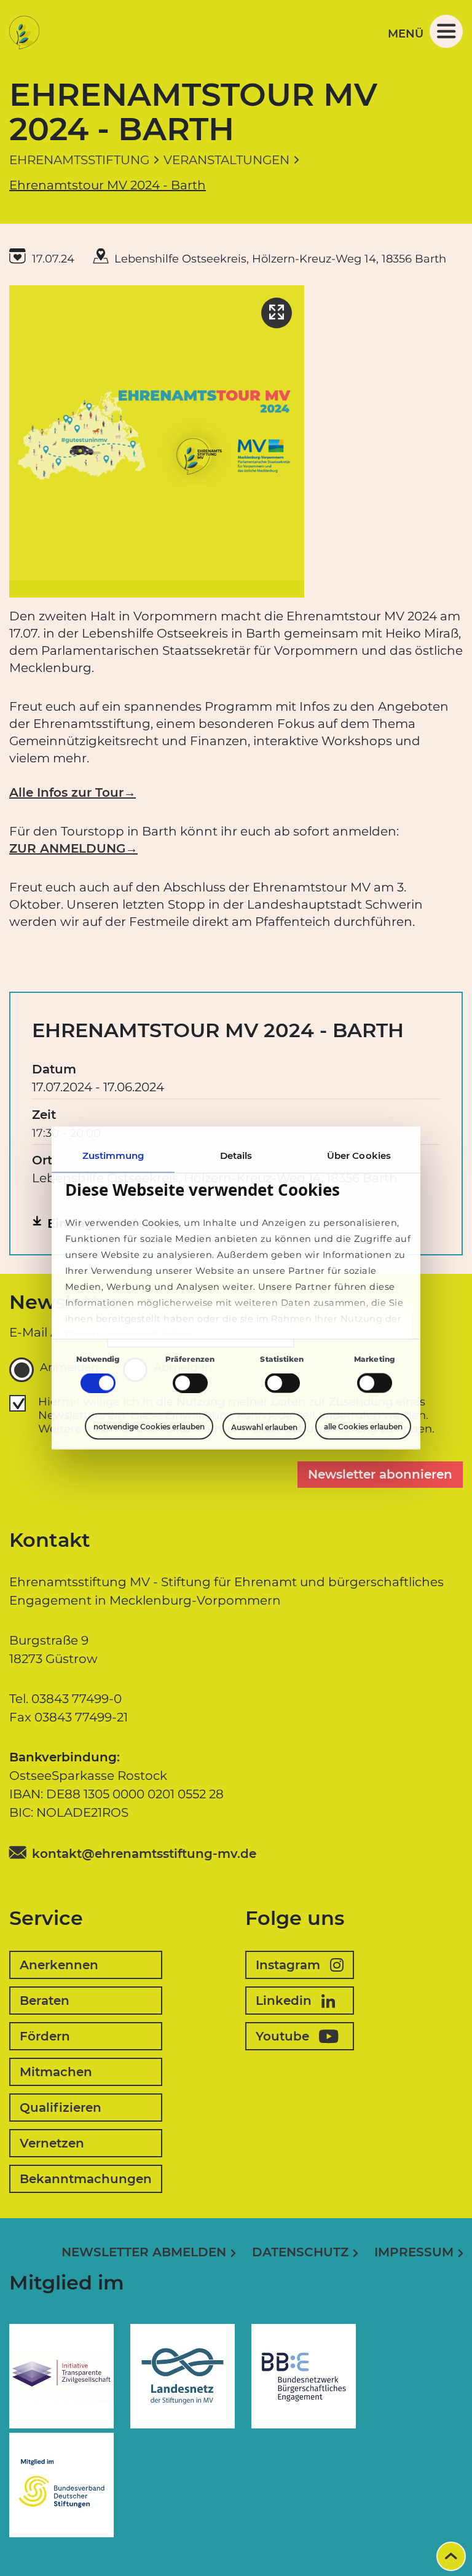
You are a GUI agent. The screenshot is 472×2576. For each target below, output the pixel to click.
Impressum (414, 2252)
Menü (406, 34)
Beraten (45, 2001)
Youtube (282, 2036)
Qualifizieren (61, 2108)
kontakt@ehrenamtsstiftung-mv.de (144, 1854)
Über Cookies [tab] (359, 1156)
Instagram (288, 1965)
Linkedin (284, 2001)
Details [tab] (236, 1156)
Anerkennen (59, 1965)
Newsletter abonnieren (380, 1474)
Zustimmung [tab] (113, 1156)
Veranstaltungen (226, 160)
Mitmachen (56, 2072)
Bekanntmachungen (86, 2179)
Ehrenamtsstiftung (79, 160)
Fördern (45, 2036)
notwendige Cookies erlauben (149, 1427)
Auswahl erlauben (264, 1427)
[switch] (190, 1383)
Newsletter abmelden (144, 2252)
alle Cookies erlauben (363, 1427)
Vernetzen (52, 2143)
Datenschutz (300, 2252)
